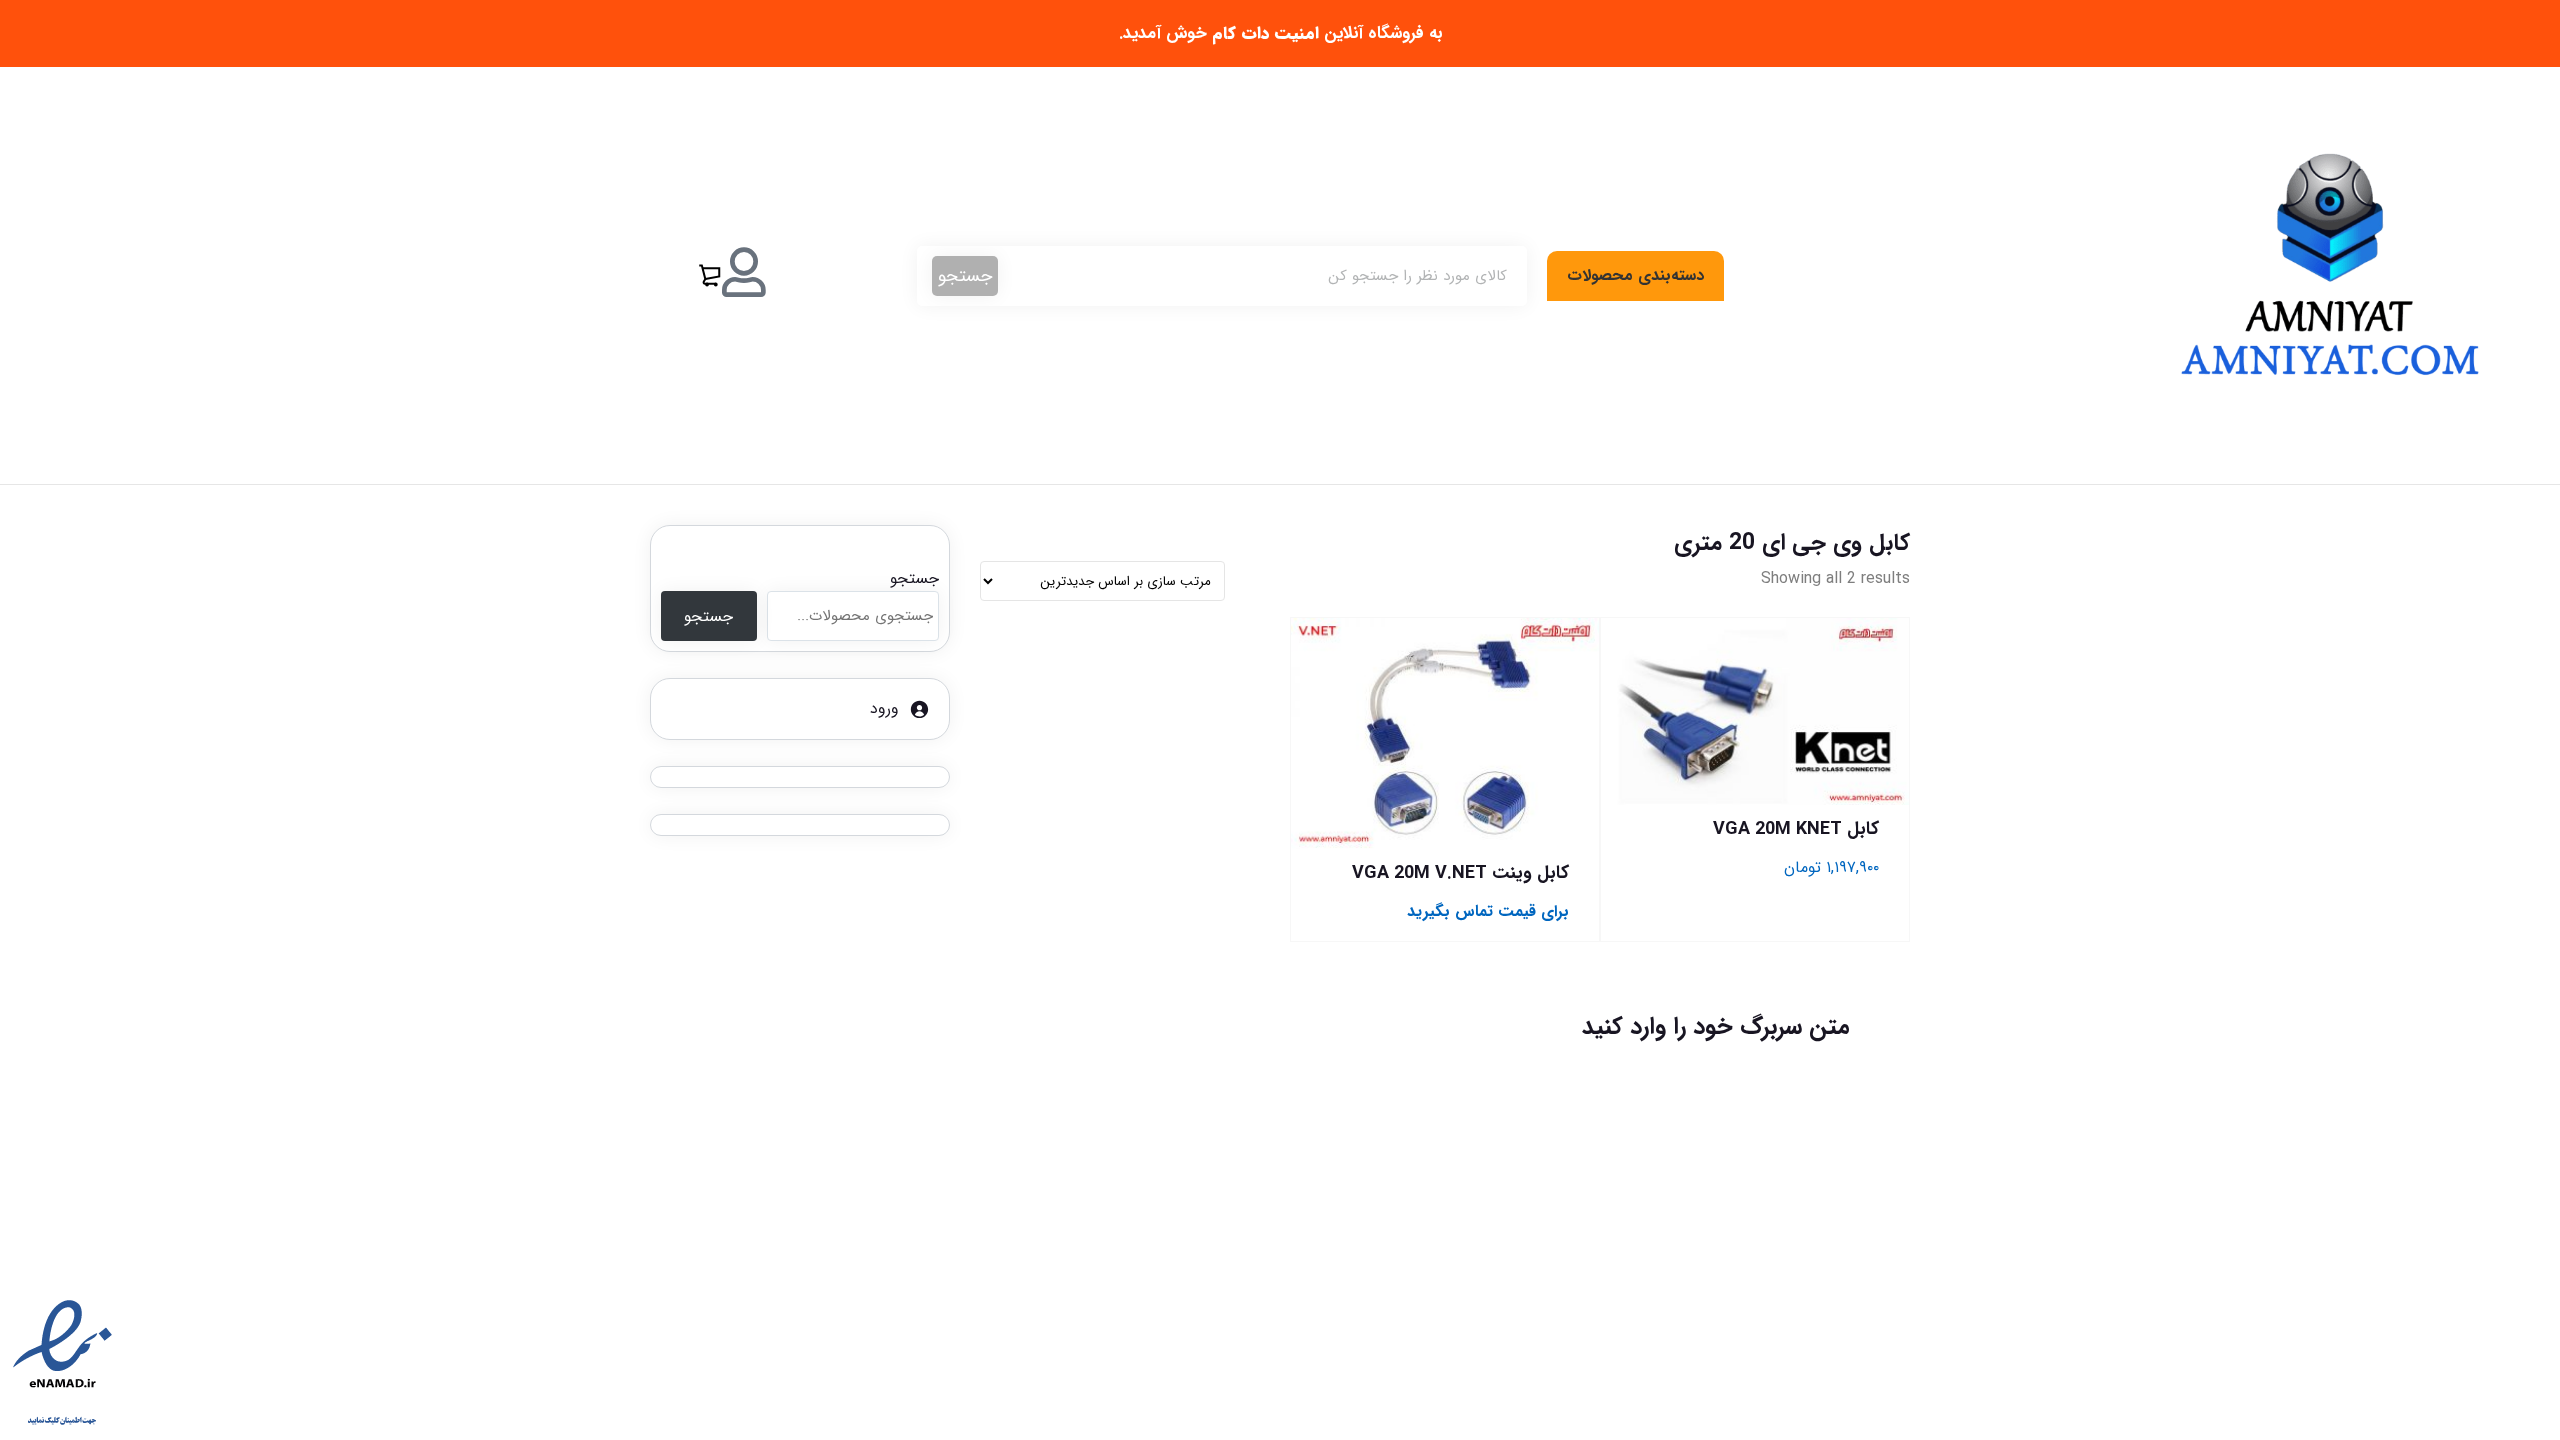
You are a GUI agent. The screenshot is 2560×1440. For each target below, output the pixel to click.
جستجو (965, 276)
